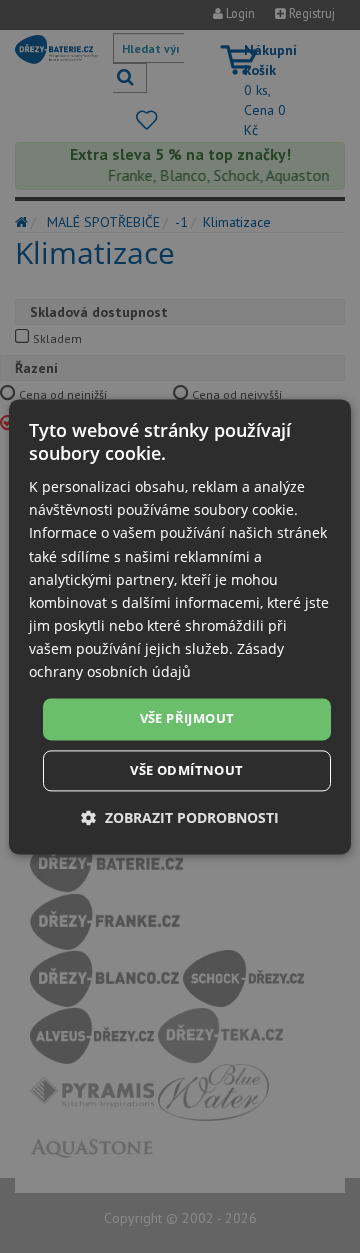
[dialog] (180, 626)
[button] (180, 817)
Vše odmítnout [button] (186, 770)
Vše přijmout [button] (187, 719)
